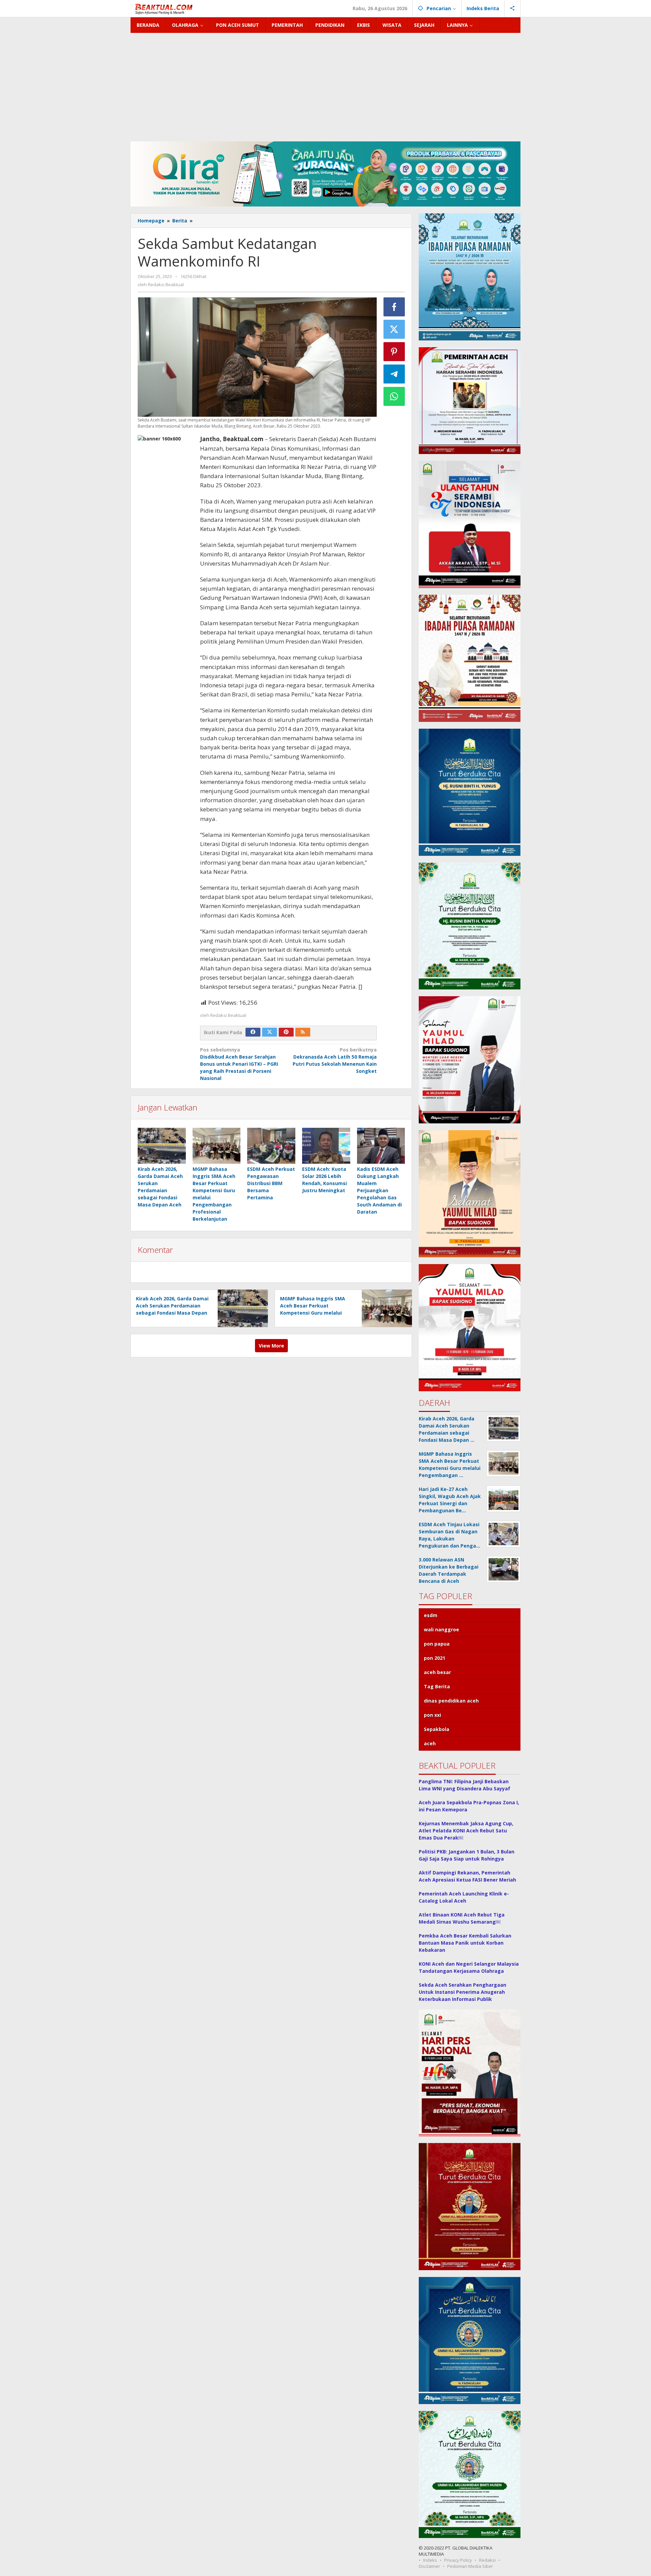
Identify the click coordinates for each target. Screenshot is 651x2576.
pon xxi (432, 1715)
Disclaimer (429, 2566)
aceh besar (437, 1672)
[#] (325, 173)
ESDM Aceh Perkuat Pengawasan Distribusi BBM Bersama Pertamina (271, 1183)
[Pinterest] (286, 1032)
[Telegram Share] (394, 374)
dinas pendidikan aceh (451, 1701)
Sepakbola (437, 1729)
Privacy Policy (458, 2560)
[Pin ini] (394, 352)
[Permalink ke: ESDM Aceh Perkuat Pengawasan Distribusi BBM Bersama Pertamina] (271, 1146)
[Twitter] (270, 1032)
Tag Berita (437, 1686)
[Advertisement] (325, 84)
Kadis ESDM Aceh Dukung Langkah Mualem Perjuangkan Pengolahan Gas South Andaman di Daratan (379, 1190)
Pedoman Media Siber (470, 2566)
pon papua (437, 1644)
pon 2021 (435, 1658)
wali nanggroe (441, 1629)
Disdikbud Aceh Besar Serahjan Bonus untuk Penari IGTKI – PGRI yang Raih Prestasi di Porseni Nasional (239, 1064)
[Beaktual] (165, 8)
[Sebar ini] (394, 307)
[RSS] (303, 1032)
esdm (431, 1615)
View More (271, 1346)
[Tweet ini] (394, 329)
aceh (430, 1743)
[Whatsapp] (394, 396)
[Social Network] (512, 8)
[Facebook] (253, 1032)
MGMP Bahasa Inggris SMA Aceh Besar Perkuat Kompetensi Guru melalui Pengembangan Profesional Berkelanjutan (314, 1313)
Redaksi (487, 2560)
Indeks (430, 2560)
